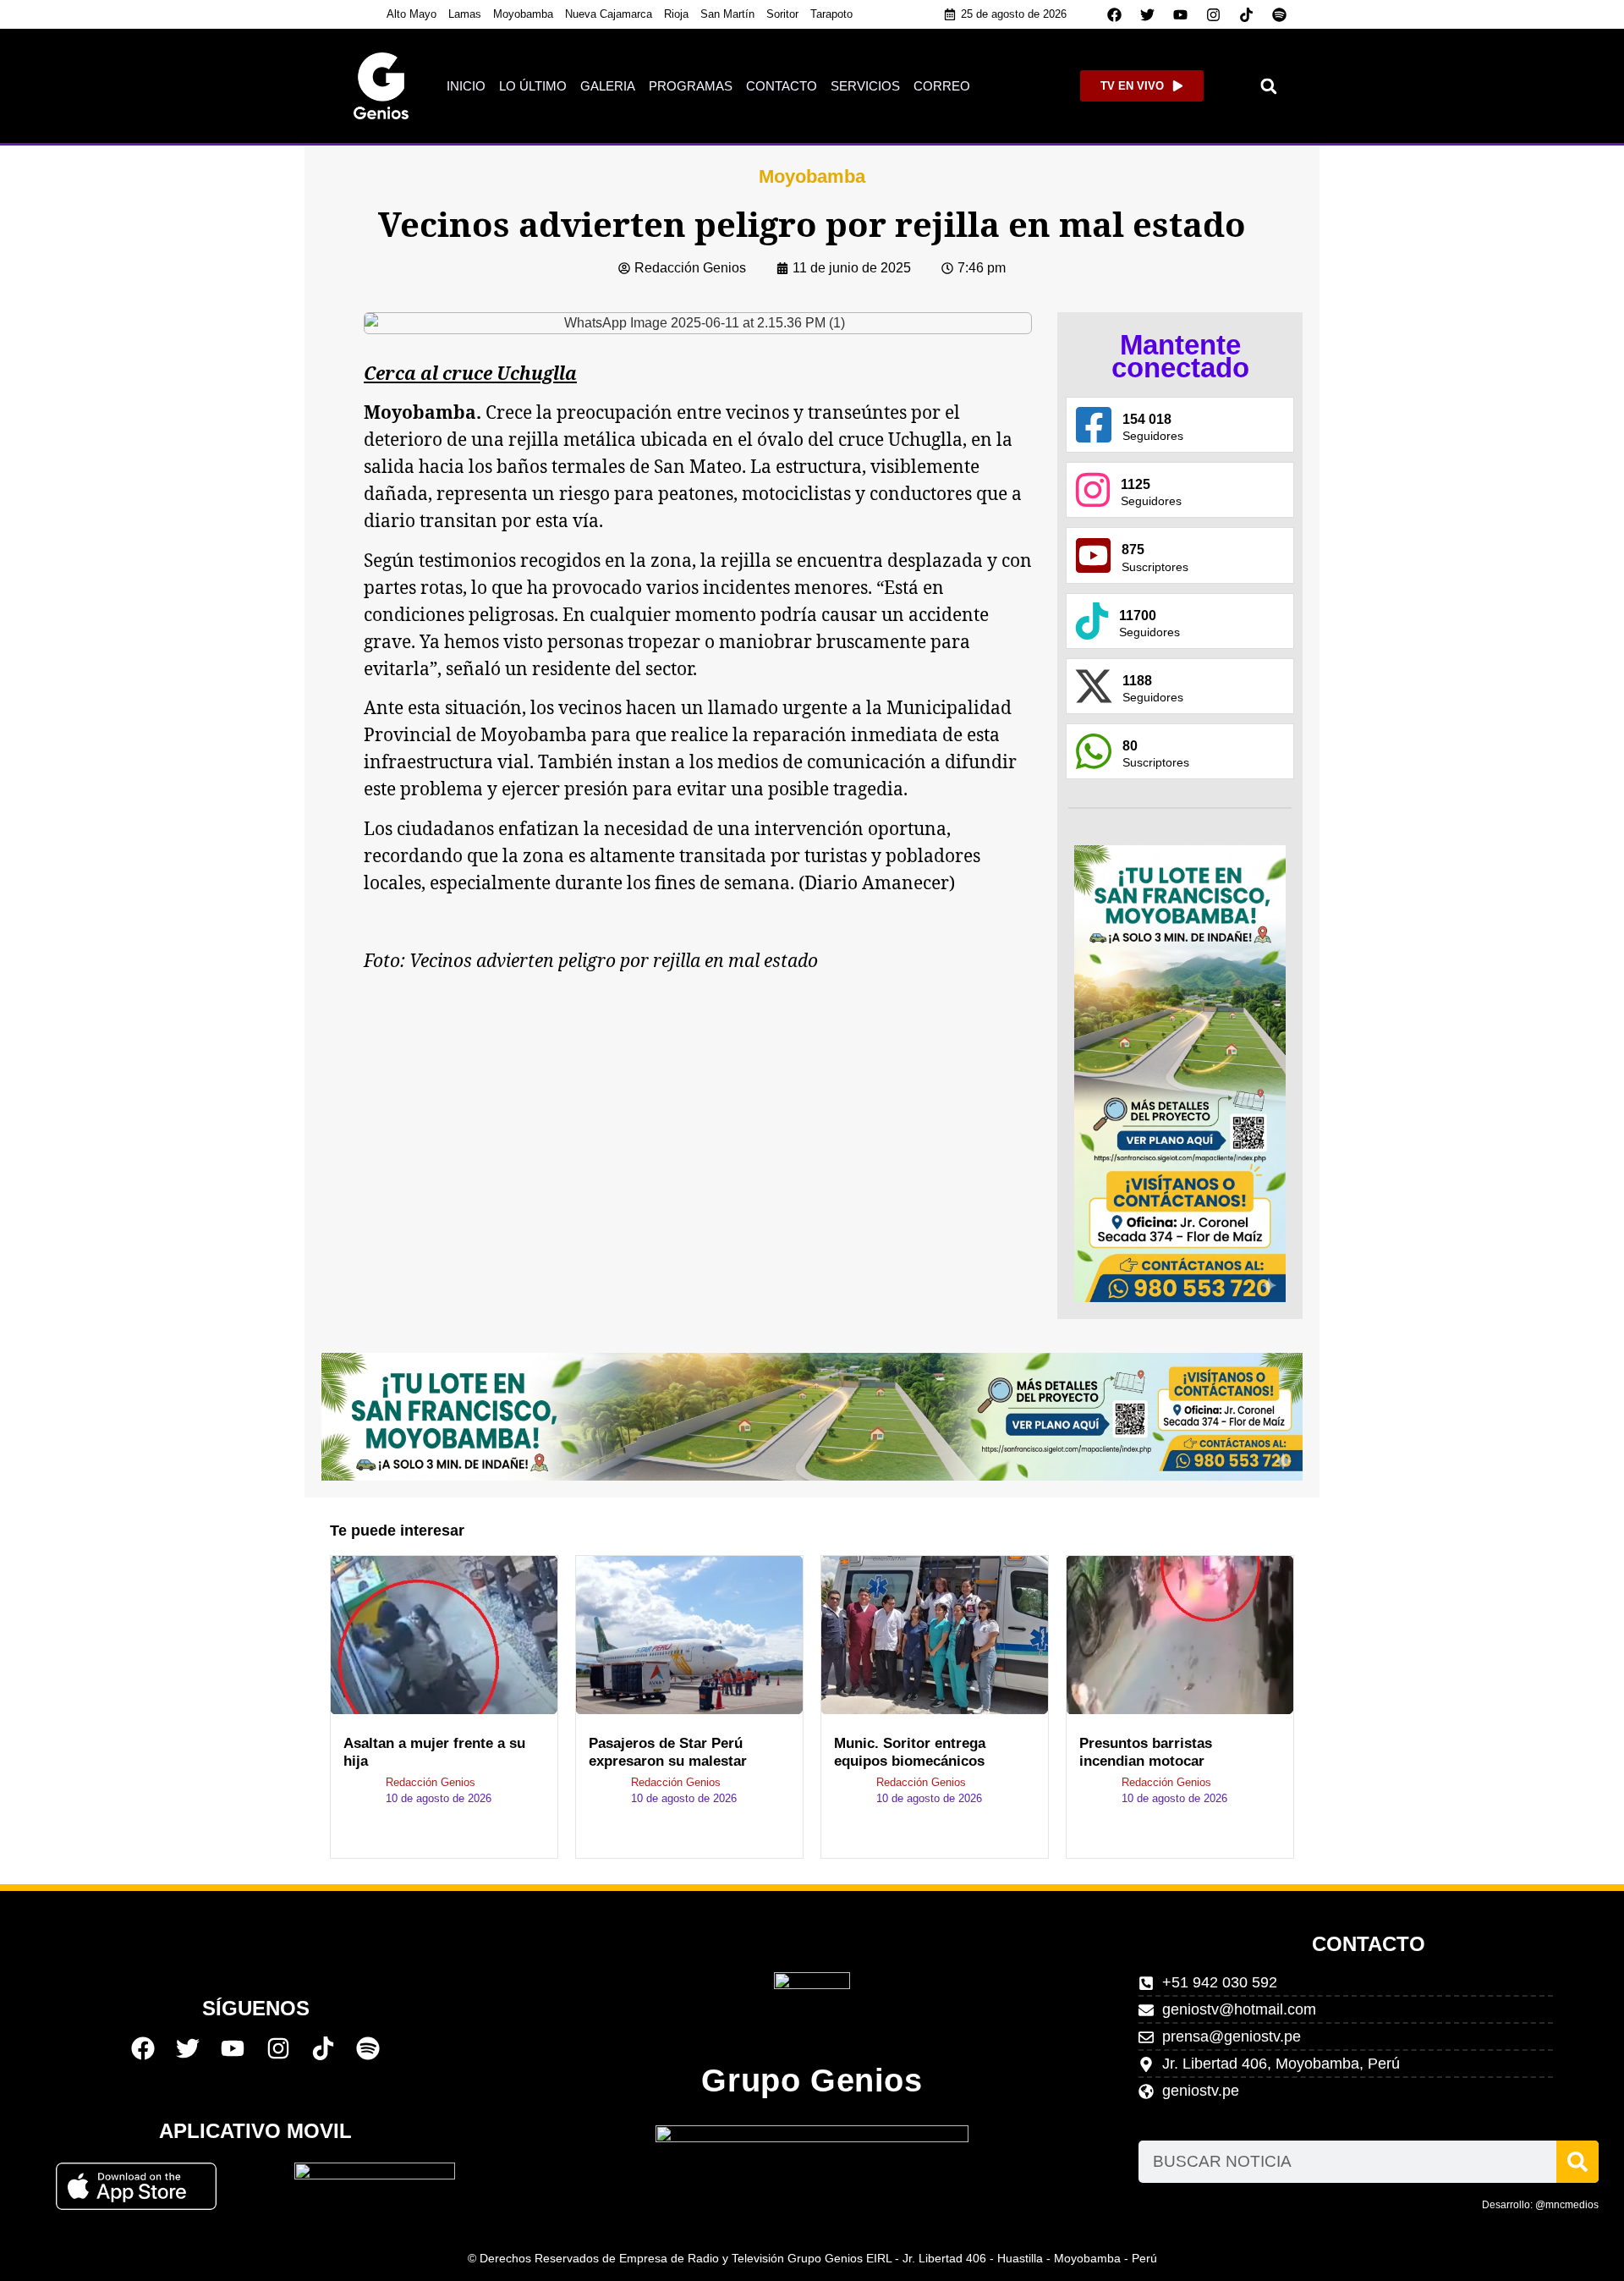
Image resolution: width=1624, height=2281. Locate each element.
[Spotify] (1280, 14)
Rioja (676, 14)
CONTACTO (782, 86)
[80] (1094, 751)
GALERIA (608, 86)
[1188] (1094, 686)
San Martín (727, 14)
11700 (1138, 616)
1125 (1136, 484)
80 (1130, 746)
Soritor (782, 14)
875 (1133, 550)
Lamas (465, 14)
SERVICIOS (865, 86)
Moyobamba (523, 14)
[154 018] (1094, 425)
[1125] (1093, 490)
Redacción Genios (431, 1782)
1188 (1137, 681)
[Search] (1577, 2162)
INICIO (466, 86)
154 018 (1147, 419)
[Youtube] (1181, 14)
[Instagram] (1214, 14)
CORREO (942, 86)
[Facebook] (1115, 14)
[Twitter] (1148, 14)
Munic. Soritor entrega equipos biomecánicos (910, 1752)
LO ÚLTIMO (533, 86)
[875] (1093, 555)
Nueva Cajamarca (609, 14)
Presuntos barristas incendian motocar (1146, 1752)
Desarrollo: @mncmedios (1540, 2205)
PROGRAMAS (691, 86)
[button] (1269, 86)
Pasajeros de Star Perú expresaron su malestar (668, 1752)
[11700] (1092, 621)
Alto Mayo (411, 14)
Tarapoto (831, 14)
